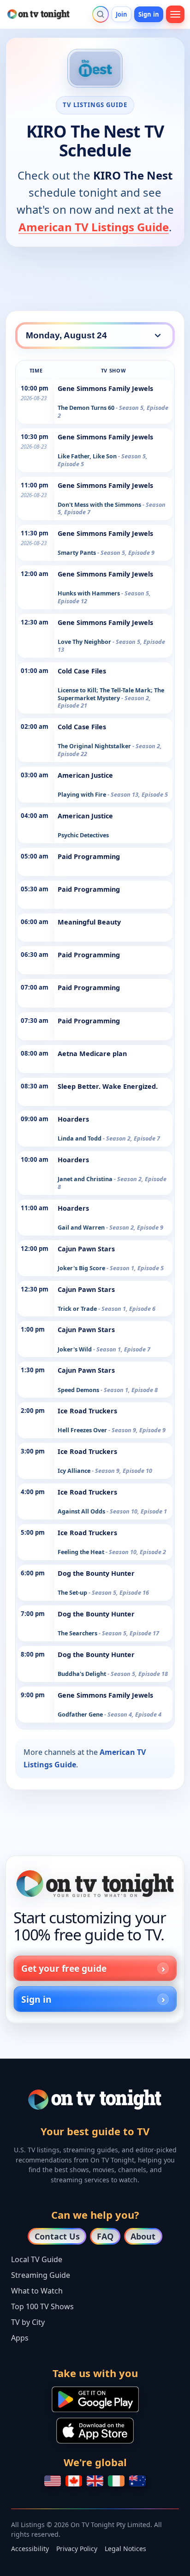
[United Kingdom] (95, 2481)
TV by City (28, 2322)
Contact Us (57, 2236)
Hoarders (73, 1119)
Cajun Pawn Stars (86, 1249)
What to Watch (37, 2291)
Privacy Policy (77, 2549)
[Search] (101, 14)
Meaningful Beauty (89, 922)
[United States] (53, 2481)
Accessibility (30, 2549)
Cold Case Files (82, 671)
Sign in (149, 14)
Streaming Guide (41, 2275)
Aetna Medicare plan (92, 1054)
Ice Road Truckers (87, 1411)
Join (122, 14)
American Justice (85, 775)
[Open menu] (175, 14)
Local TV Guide (37, 2259)
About (143, 2236)
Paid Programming (89, 856)
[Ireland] (116, 2481)
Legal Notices (125, 2549)
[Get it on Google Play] (95, 2399)
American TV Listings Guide (94, 227)
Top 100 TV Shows (42, 2306)
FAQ (105, 2236)
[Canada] (74, 2481)
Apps (20, 2338)
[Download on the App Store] (95, 2431)
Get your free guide (64, 1968)
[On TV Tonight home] (95, 1884)
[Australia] (137, 2481)
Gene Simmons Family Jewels (105, 388)
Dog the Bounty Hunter (96, 1573)
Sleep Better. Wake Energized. (108, 1086)
